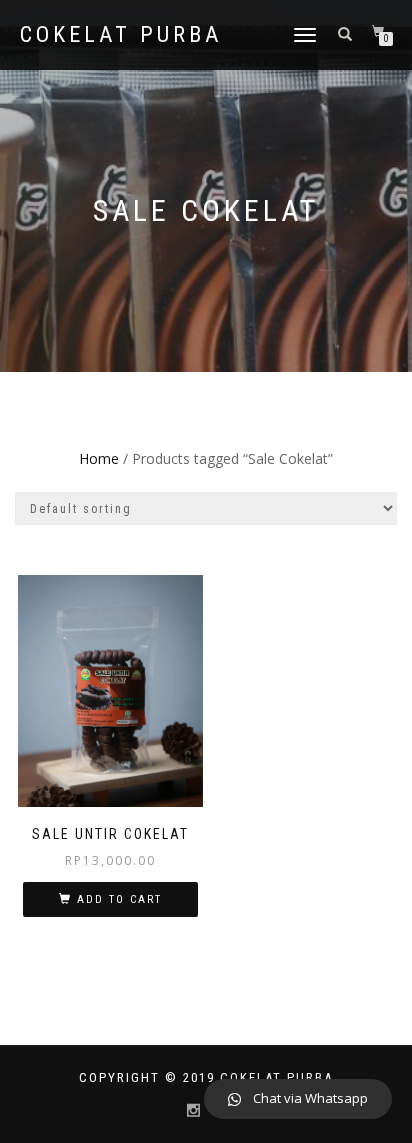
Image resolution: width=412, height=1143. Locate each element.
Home (99, 458)
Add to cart (119, 899)
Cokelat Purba (121, 35)
